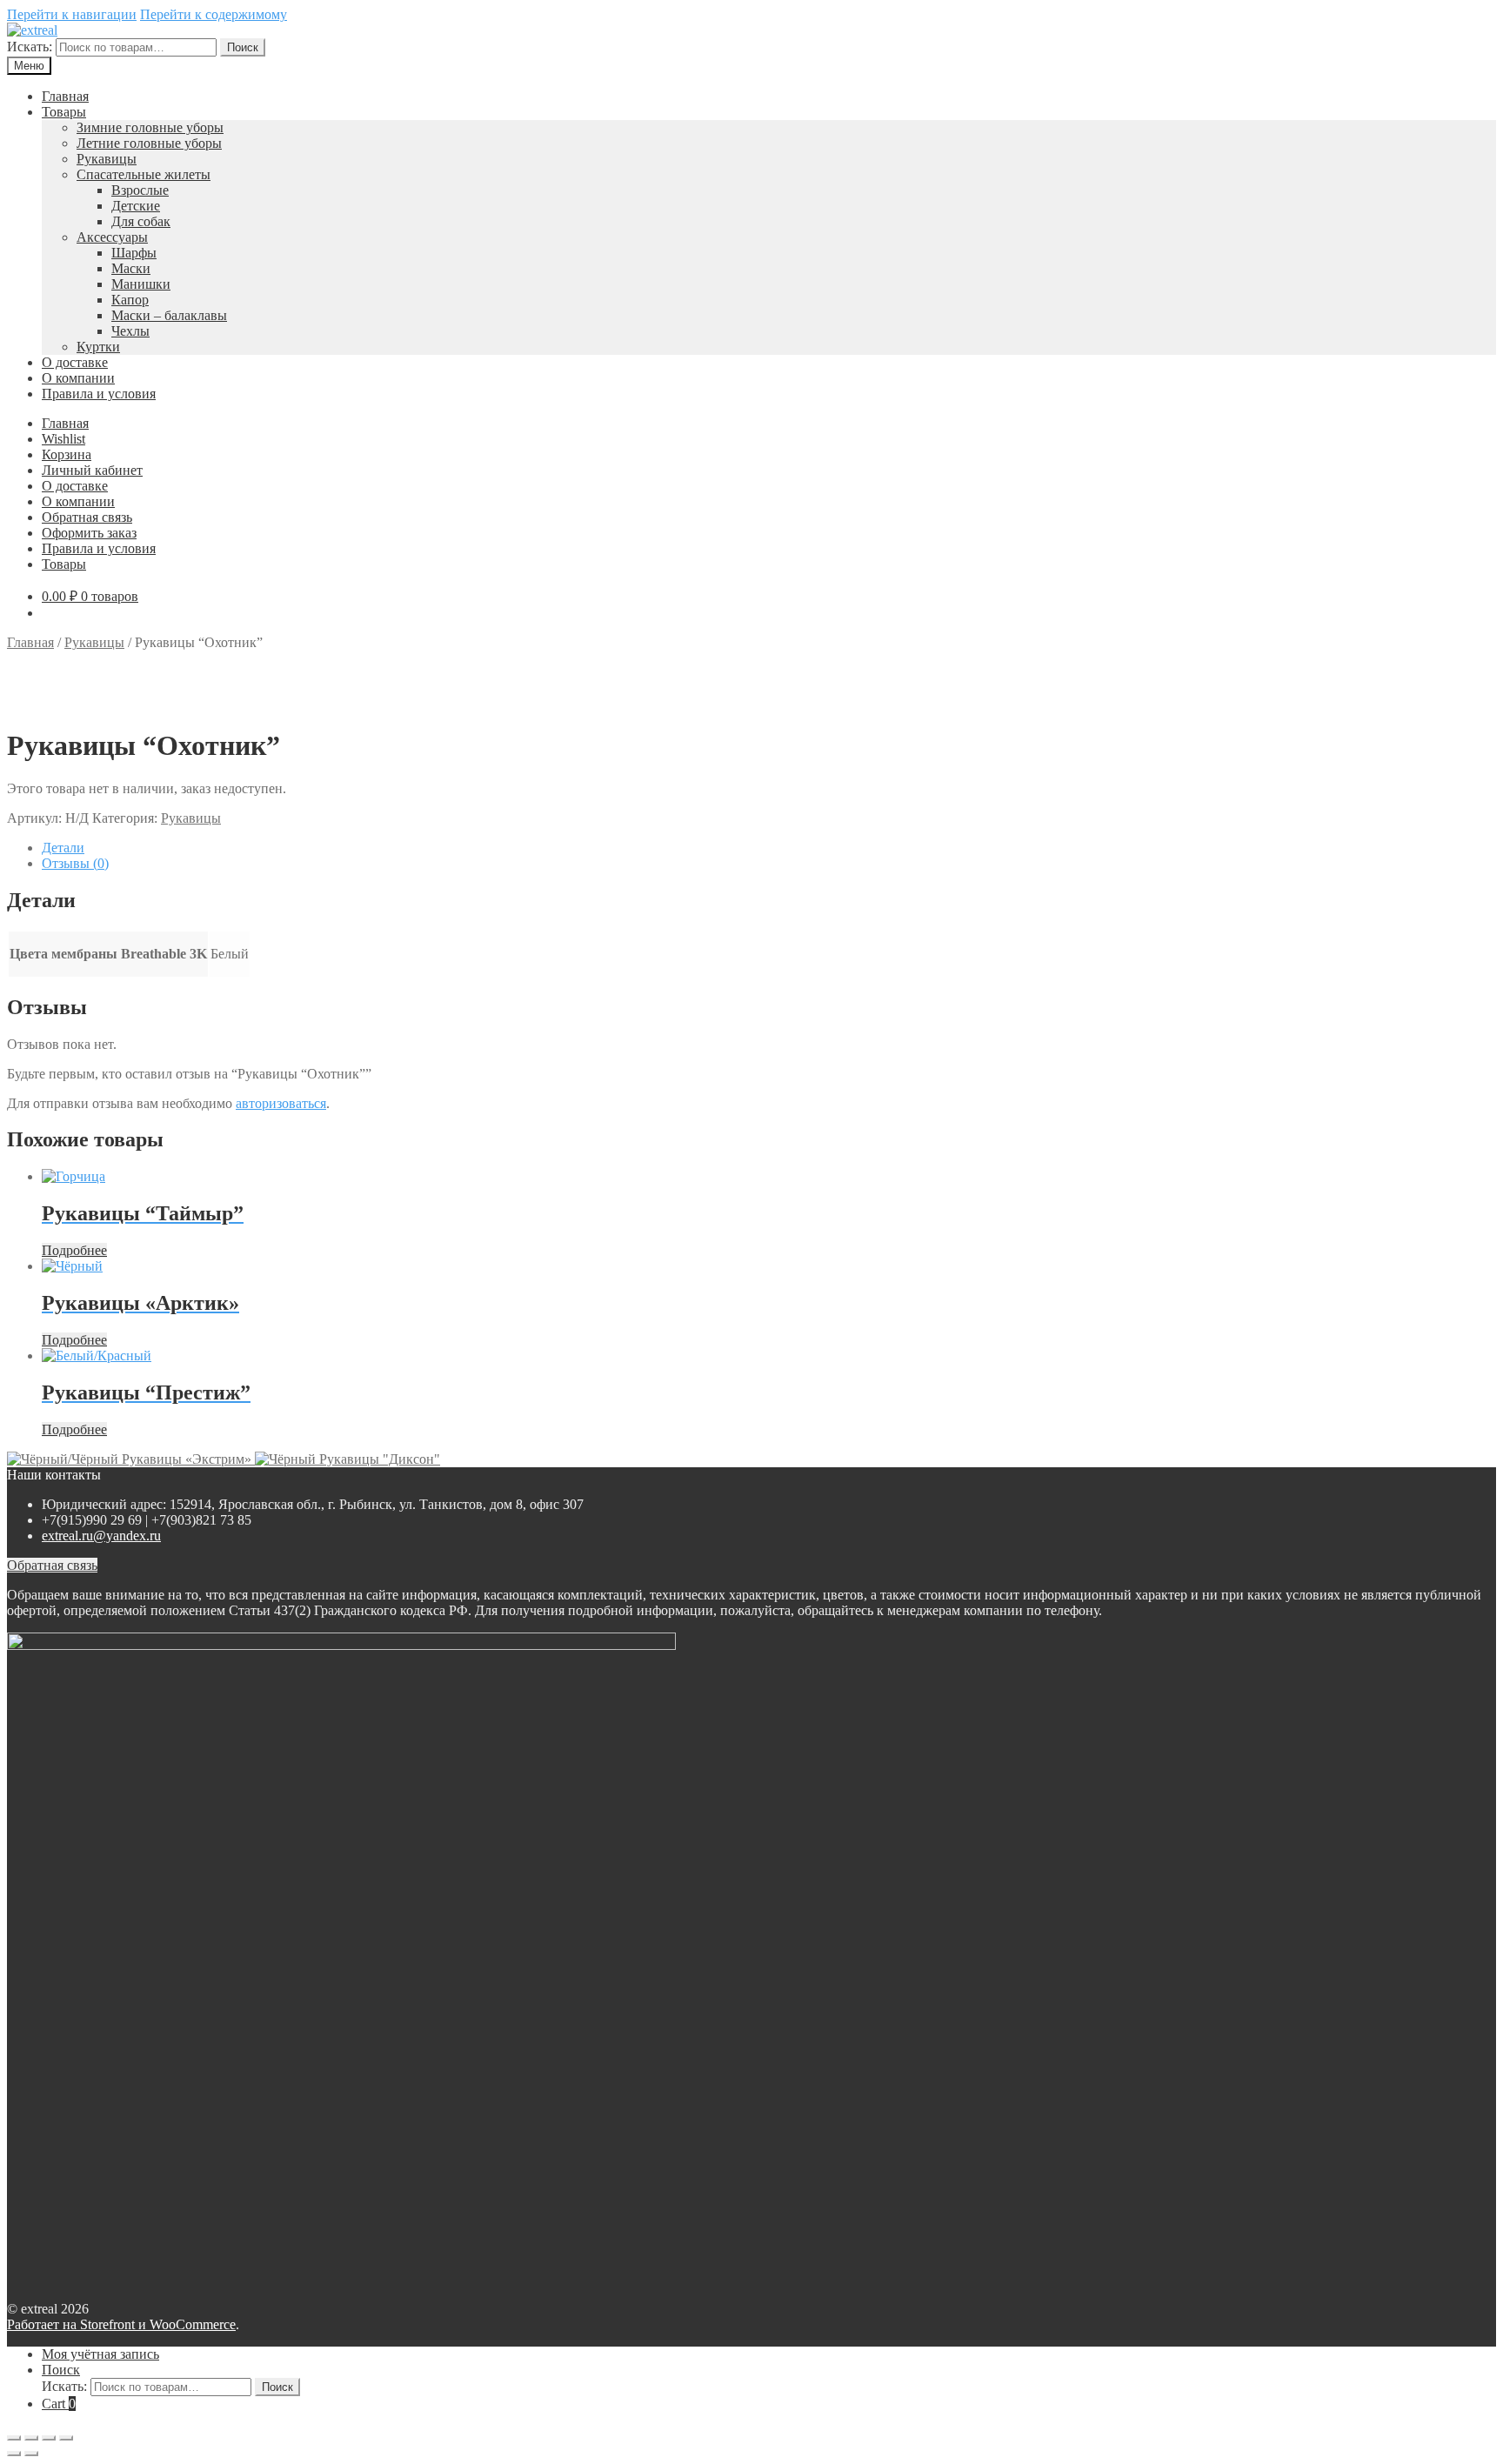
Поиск (243, 47)
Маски (131, 268)
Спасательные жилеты (144, 174)
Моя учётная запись (100, 2354)
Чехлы (130, 331)
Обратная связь (87, 517)
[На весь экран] (49, 2438)
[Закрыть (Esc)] (14, 2438)
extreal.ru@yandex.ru (101, 1536)
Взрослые (140, 190)
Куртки (98, 347)
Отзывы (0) (75, 863)
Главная (65, 96)
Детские (136, 206)
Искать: (30, 47)
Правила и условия (99, 394)
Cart (59, 2404)
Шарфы (134, 253)
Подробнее (74, 1250)
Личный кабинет (92, 470)
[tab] (769, 848)
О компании (78, 378)
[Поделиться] (31, 2438)
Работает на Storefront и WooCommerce (121, 2324)
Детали (63, 848)
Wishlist (63, 439)
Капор (130, 300)
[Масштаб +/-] (66, 2438)
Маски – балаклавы (169, 315)
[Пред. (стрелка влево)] (14, 2454)
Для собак (141, 221)
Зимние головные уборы (150, 127)
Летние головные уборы (149, 143)
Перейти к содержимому (214, 14)
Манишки (141, 284)
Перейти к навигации (72, 14)
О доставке (75, 362)
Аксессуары (112, 237)
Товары (64, 112)
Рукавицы (107, 159)
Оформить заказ (89, 533)
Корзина (67, 454)
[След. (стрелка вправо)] (31, 2454)
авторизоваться (281, 1103)
